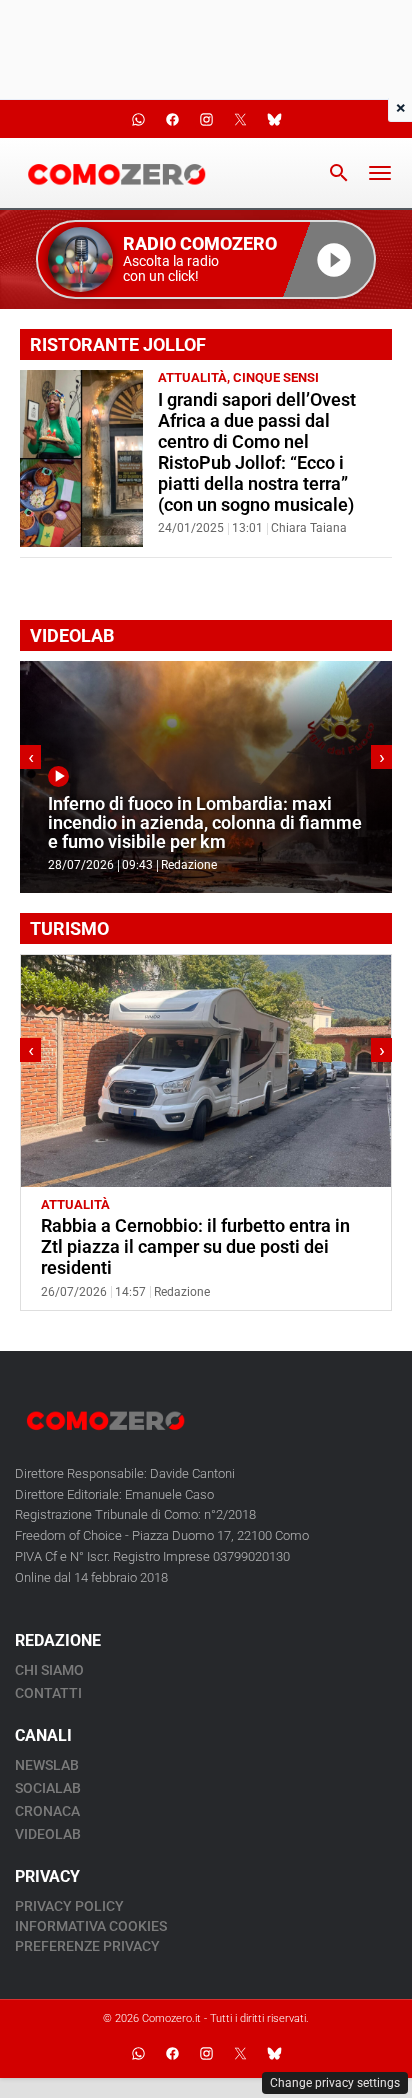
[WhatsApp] (138, 2053)
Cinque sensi (276, 377)
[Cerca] (339, 173)
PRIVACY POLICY (69, 1906)
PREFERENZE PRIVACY (87, 1946)
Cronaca (47, 1811)
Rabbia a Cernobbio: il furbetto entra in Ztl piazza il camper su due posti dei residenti (195, 1247)
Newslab (47, 1765)
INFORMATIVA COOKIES (91, 1926)
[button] (206, 259)
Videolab (48, 1834)
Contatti (48, 1693)
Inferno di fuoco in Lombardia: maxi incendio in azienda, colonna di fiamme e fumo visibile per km (205, 823)
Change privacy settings (335, 2083)
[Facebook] (172, 2053)
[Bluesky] (274, 2053)
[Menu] (380, 173)
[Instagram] (206, 2053)
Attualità (192, 377)
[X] (240, 2053)
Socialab (48, 1788)
